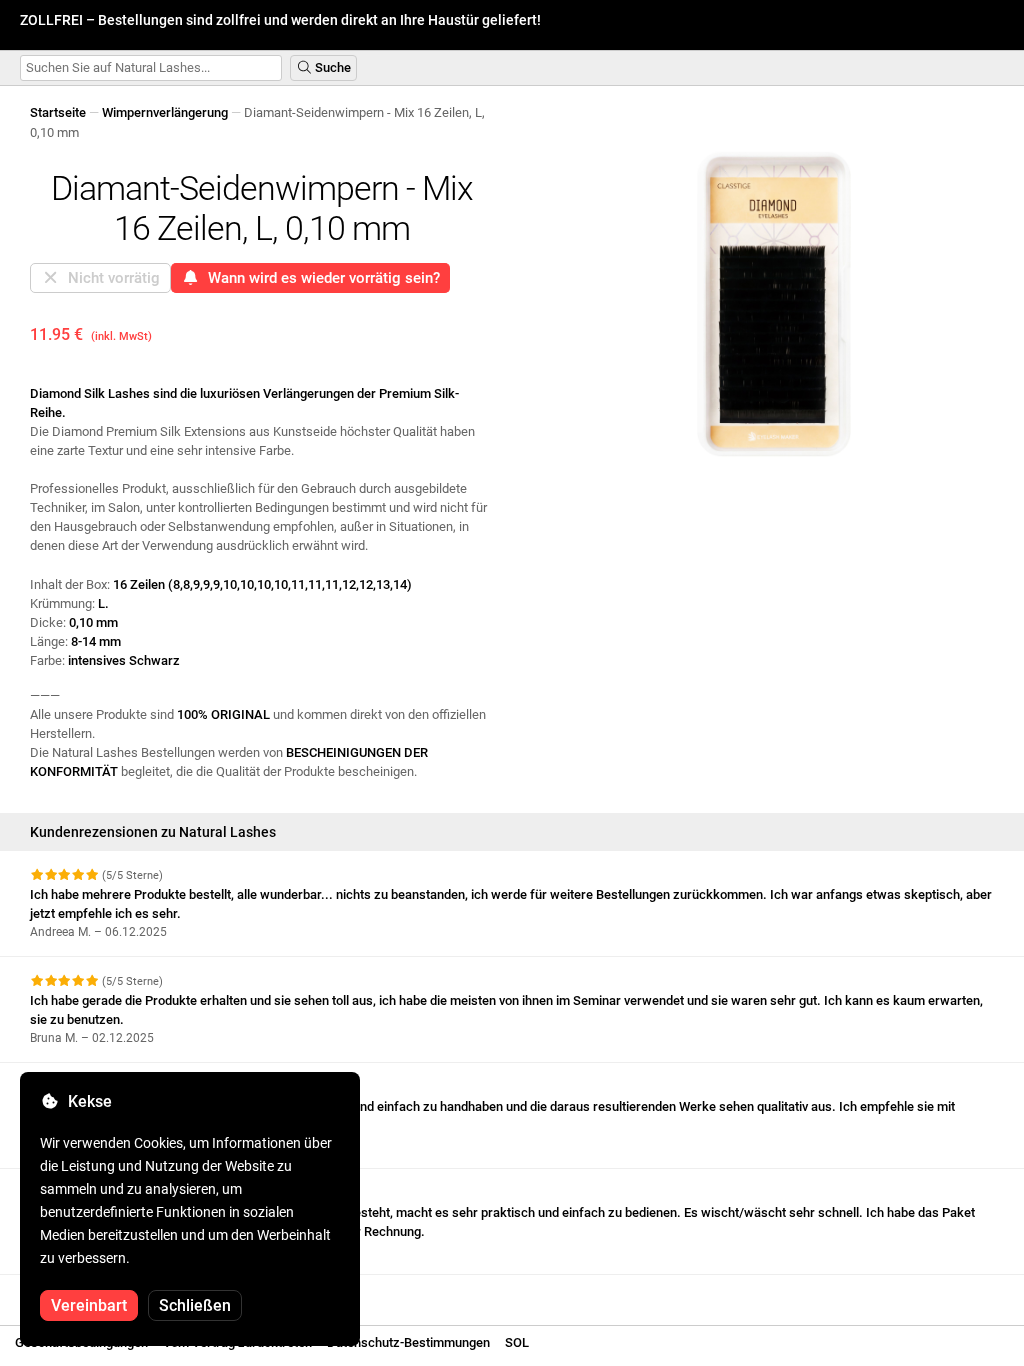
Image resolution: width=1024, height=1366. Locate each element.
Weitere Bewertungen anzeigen (122, 1292)
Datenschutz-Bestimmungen (408, 1342)
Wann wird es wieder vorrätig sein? (320, 278)
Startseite (58, 112)
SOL (517, 1342)
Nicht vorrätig (110, 278)
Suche (331, 67)
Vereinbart (89, 1305)
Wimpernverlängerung (165, 112)
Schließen (195, 1305)
